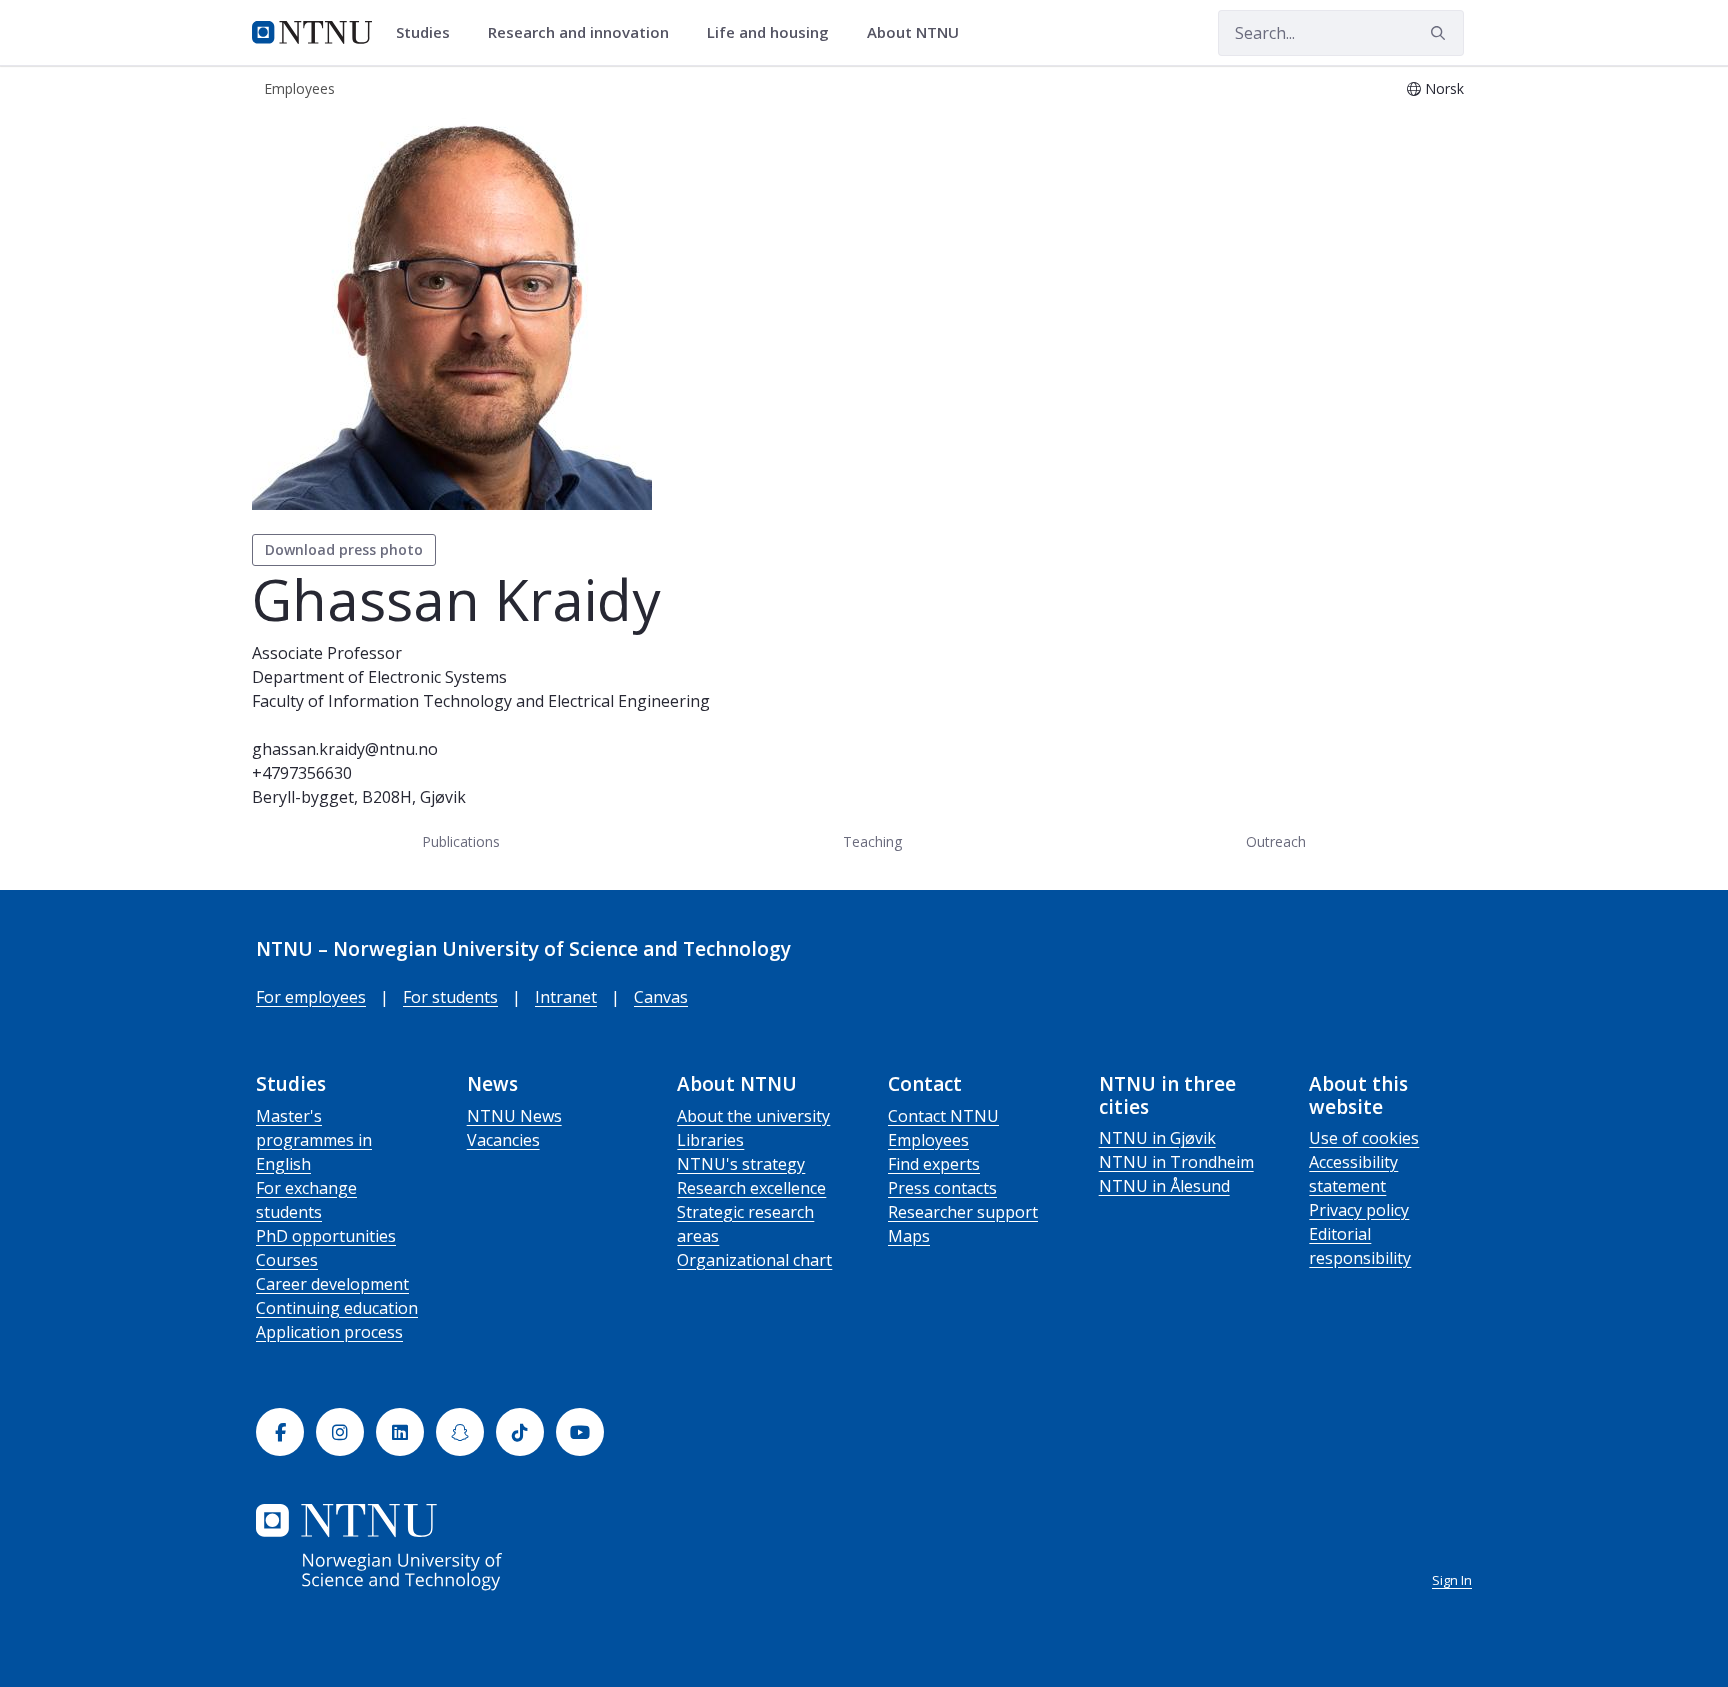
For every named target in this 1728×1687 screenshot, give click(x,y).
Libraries (710, 1140)
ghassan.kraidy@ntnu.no (345, 749)
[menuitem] (430, 33)
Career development (332, 1284)
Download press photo (344, 549)
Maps (909, 1236)
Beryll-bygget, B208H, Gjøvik (359, 797)
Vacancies (503, 1140)
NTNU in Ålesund (1164, 1186)
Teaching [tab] (872, 841)
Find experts (934, 1164)
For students (450, 997)
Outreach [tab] (1276, 841)
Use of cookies (1364, 1138)
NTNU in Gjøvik (1157, 1138)
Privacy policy (1359, 1210)
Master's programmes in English (314, 1140)
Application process (329, 1332)
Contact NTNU (943, 1116)
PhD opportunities (326, 1236)
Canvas (661, 997)
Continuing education (337, 1308)
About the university (753, 1116)
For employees (311, 997)
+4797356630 (302, 773)
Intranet (566, 997)
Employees (928, 1140)
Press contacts (942, 1188)
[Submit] (1441, 33)
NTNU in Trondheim (1176, 1162)
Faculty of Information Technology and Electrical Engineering (481, 701)
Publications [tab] (461, 841)
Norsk (1444, 88)
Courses (287, 1260)
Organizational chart (754, 1260)
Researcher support (963, 1212)
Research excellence (751, 1188)
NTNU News (514, 1116)
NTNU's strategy (741, 1164)
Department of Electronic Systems (379, 677)
